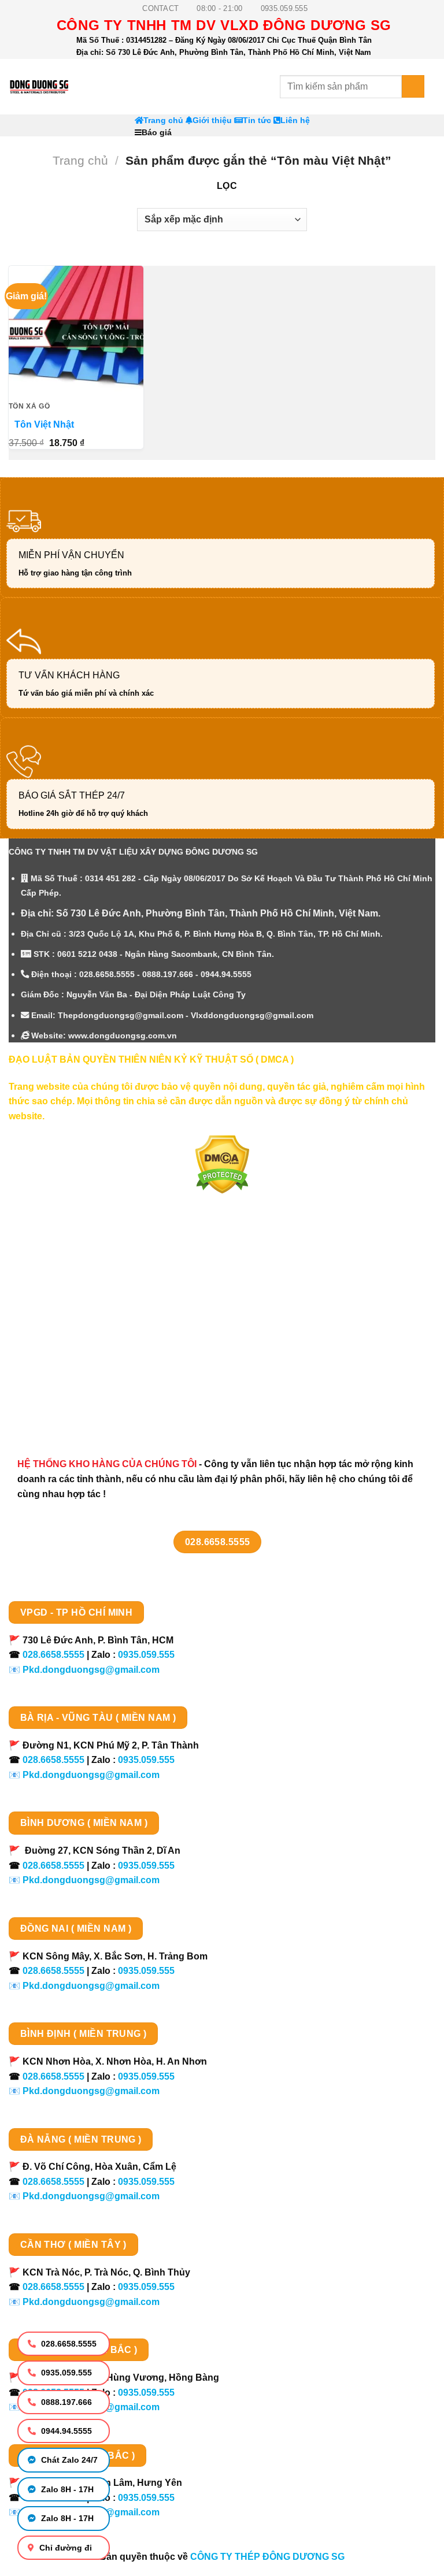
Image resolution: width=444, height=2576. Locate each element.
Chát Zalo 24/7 (68, 2460)
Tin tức (257, 120)
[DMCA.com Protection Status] (222, 1164)
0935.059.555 (65, 2373)
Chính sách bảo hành (68, 1407)
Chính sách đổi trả (61, 1387)
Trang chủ (163, 120)
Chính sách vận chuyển (73, 1305)
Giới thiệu (212, 120)
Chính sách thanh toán (71, 1285)
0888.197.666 (65, 2402)
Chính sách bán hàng (68, 1265)
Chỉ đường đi (64, 2548)
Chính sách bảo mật (65, 1325)
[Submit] (413, 86)
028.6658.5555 (68, 2344)
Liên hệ (295, 120)
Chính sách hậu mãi (64, 1345)
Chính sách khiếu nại (67, 1366)
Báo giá (157, 133)
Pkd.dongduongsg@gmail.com (91, 1670)
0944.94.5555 (65, 2431)
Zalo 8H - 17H (66, 2489)
